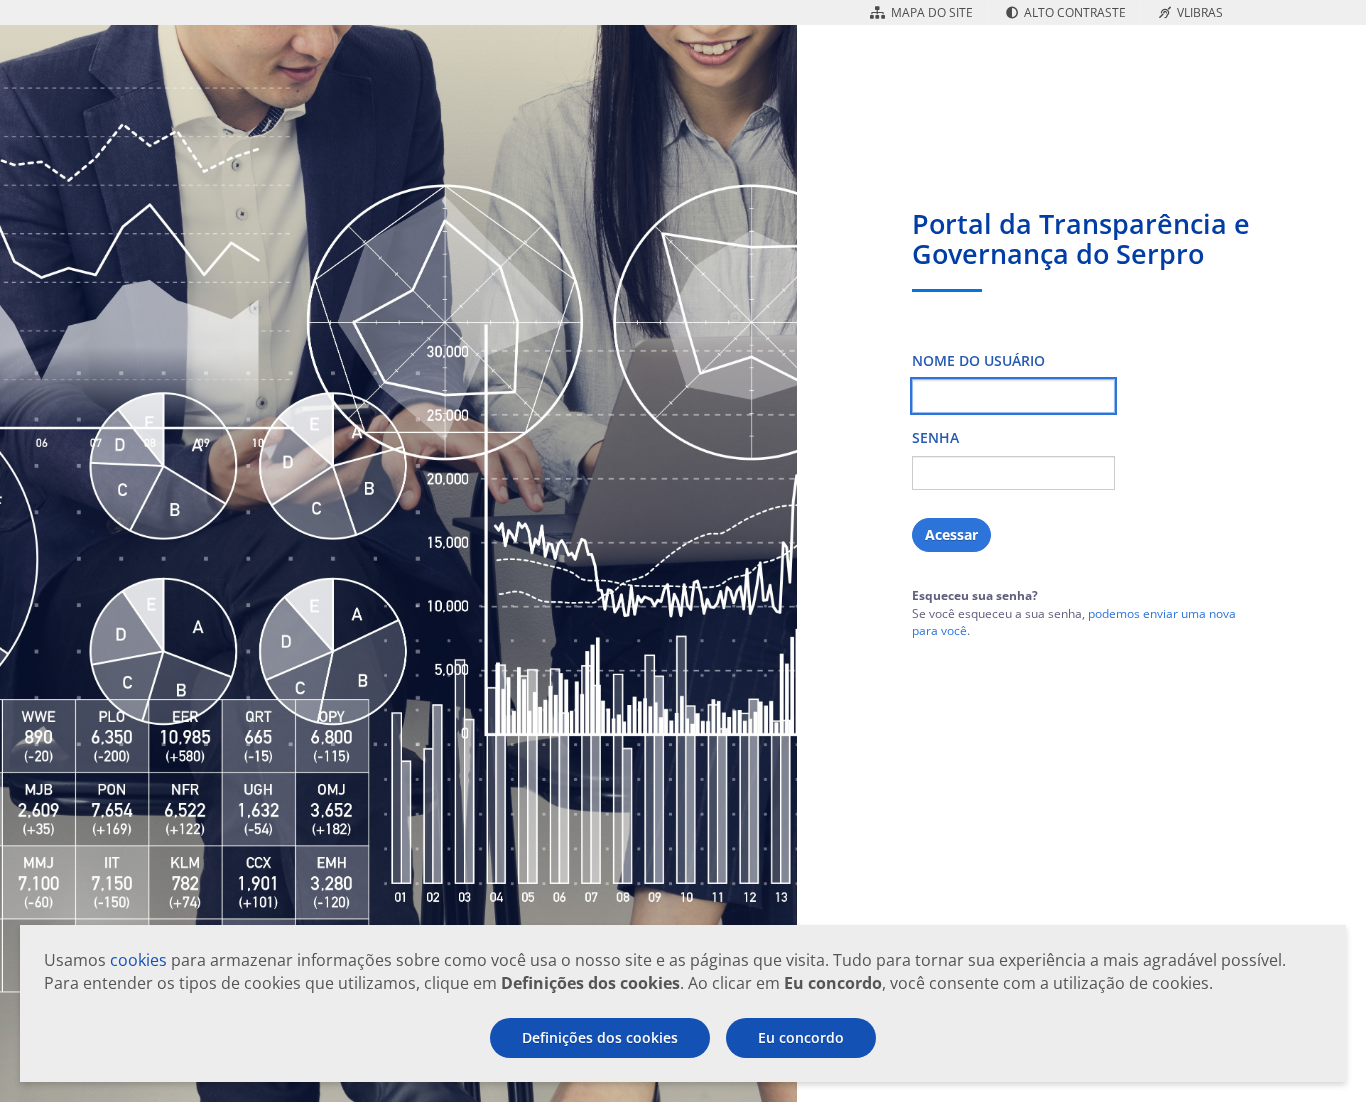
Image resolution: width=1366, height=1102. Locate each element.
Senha (935, 437)
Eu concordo (801, 1037)
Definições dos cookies (600, 1037)
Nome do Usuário (978, 360)
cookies (138, 960)
